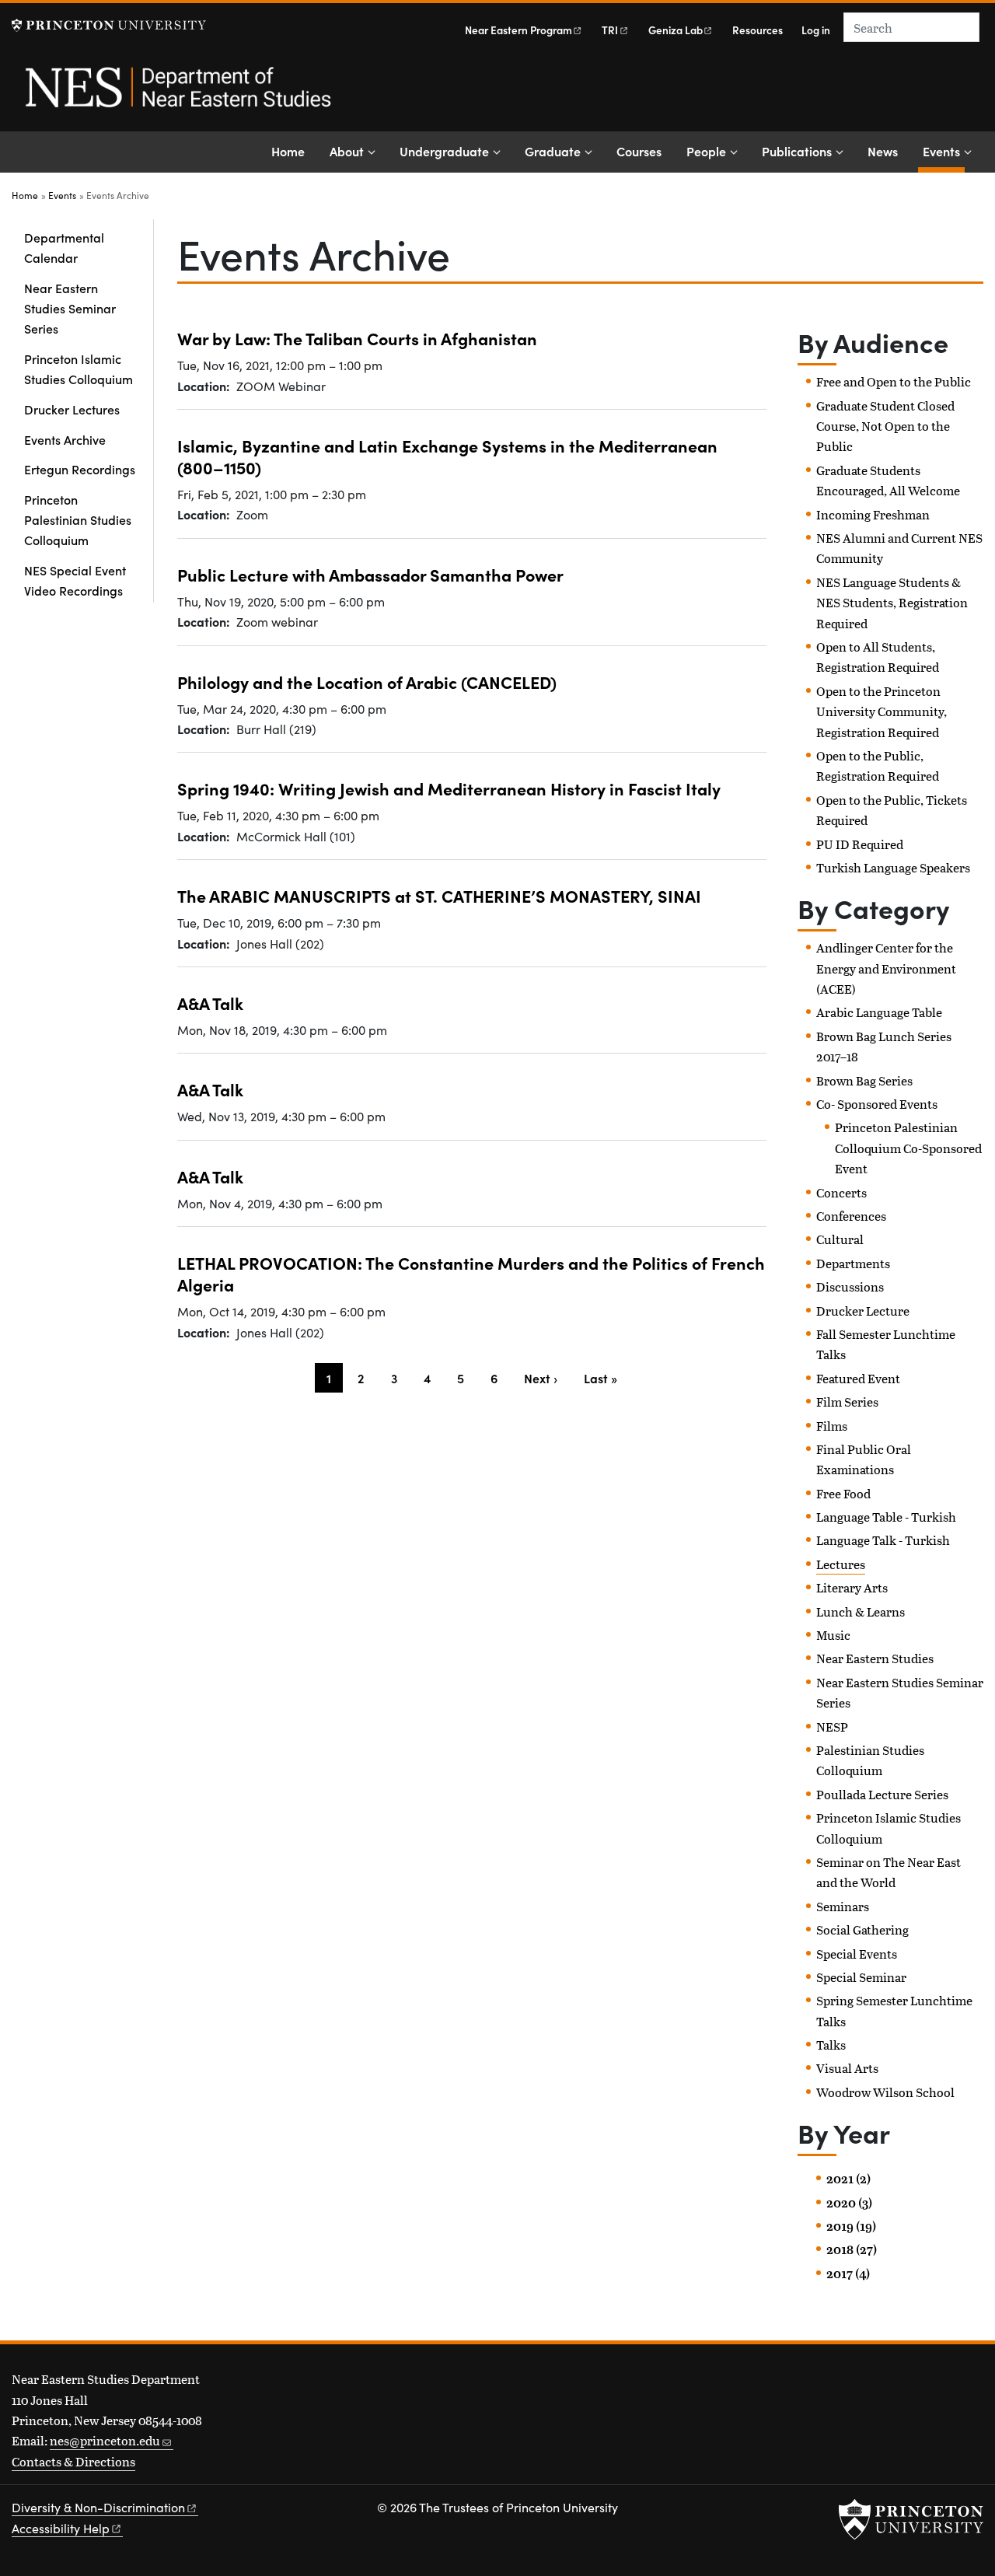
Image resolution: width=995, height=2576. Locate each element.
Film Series (847, 1402)
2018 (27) (852, 2249)
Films (832, 1426)
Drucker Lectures (72, 409)
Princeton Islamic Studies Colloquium (79, 369)
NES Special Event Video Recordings (75, 580)
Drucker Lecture (863, 1311)
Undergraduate (444, 151)
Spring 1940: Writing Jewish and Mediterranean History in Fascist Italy (449, 788)
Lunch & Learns (861, 1611)
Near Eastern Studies (875, 1658)
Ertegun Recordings (80, 469)
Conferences (851, 1216)
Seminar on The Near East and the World (889, 1872)
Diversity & (98, 2507)
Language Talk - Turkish (883, 1540)
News (883, 151)
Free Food (843, 1493)
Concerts (841, 1192)
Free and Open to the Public (894, 381)
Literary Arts (852, 1587)
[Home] (177, 96)
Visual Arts (847, 2068)
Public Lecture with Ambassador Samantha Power (370, 574)
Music (833, 1635)
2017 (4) (848, 2274)
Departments (853, 1263)
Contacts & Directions (73, 2461)
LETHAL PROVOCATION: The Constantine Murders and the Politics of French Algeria (471, 1273)
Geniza (676, 30)
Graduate (553, 151)
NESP (832, 1727)
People (706, 151)
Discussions (850, 1286)
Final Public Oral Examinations (864, 1459)
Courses (639, 151)
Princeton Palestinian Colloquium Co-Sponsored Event (908, 1148)
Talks (831, 2045)
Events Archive (65, 439)
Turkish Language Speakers (893, 867)
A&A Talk (210, 1003)
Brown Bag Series (864, 1080)
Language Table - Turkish (886, 1517)
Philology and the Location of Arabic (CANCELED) (367, 682)
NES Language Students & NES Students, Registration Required (892, 603)
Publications (797, 151)
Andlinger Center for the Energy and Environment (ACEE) (886, 968)
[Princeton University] (109, 25)
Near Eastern (518, 30)
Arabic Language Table (879, 1012)
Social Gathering (862, 1929)
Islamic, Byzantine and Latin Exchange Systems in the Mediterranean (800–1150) (447, 456)
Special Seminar (861, 1977)
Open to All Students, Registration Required (878, 657)
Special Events (857, 1954)
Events (944, 150)
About (347, 151)
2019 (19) (851, 2226)
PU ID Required (860, 844)
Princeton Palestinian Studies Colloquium (78, 520)
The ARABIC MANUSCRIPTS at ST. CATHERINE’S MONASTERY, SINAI (439, 895)
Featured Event (858, 1378)
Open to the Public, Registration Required (878, 765)
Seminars (843, 1906)
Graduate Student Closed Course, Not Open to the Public (885, 426)
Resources (758, 30)
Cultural (840, 1239)
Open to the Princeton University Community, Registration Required (882, 711)
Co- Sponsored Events (877, 1104)
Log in (816, 30)
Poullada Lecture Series (882, 1794)
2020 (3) (849, 2203)
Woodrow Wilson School (885, 2092)
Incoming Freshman (873, 514)
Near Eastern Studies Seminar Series (70, 308)
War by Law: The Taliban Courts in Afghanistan (357, 338)
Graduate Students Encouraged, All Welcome (888, 480)
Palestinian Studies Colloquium (870, 1760)
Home (288, 151)
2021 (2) (848, 2179)
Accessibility (61, 2528)
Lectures (841, 1564)
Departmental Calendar (64, 247)
